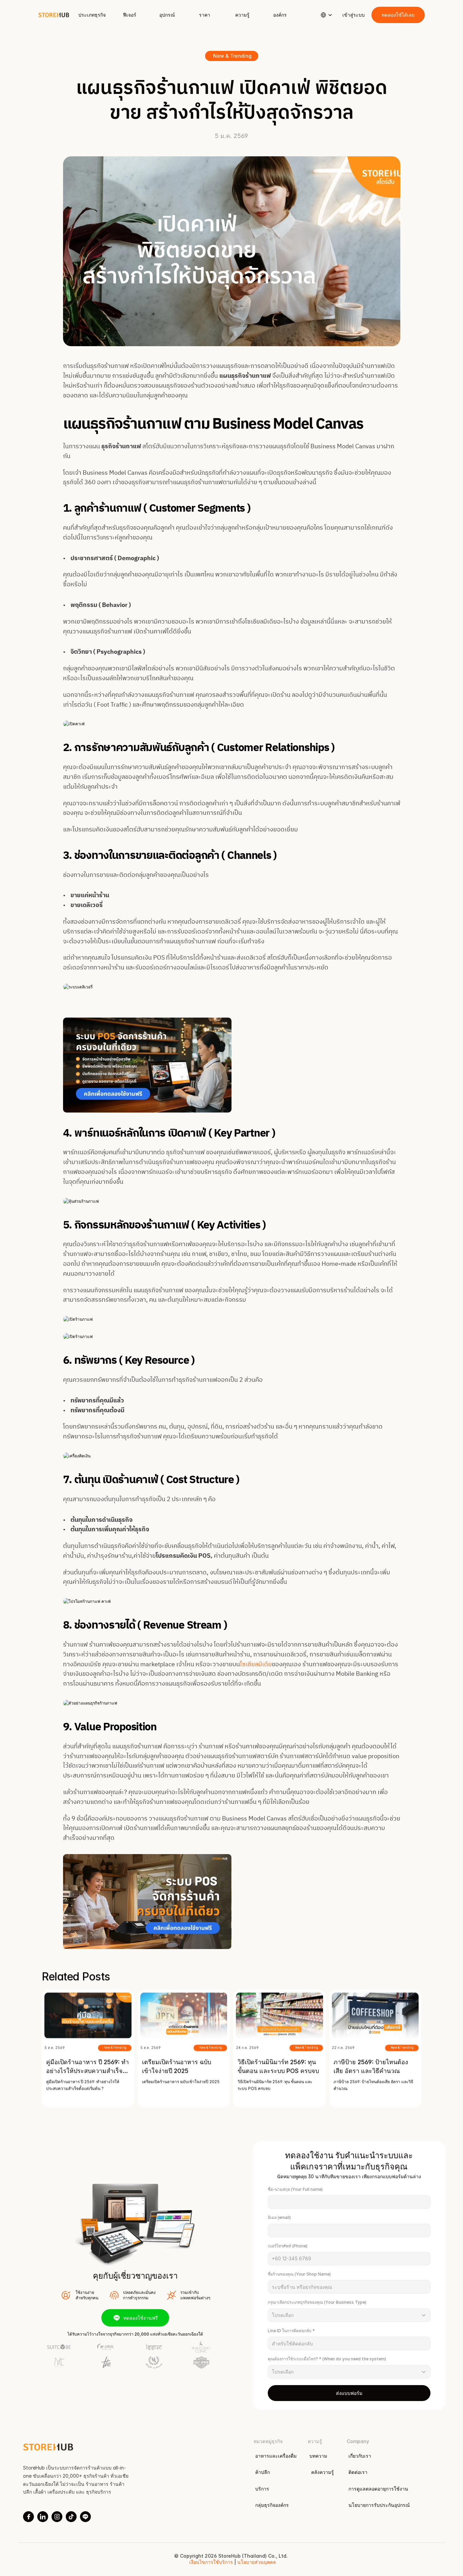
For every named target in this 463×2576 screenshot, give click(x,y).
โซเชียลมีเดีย (256, 1665)
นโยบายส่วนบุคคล (256, 2562)
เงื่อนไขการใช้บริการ (211, 2562)
